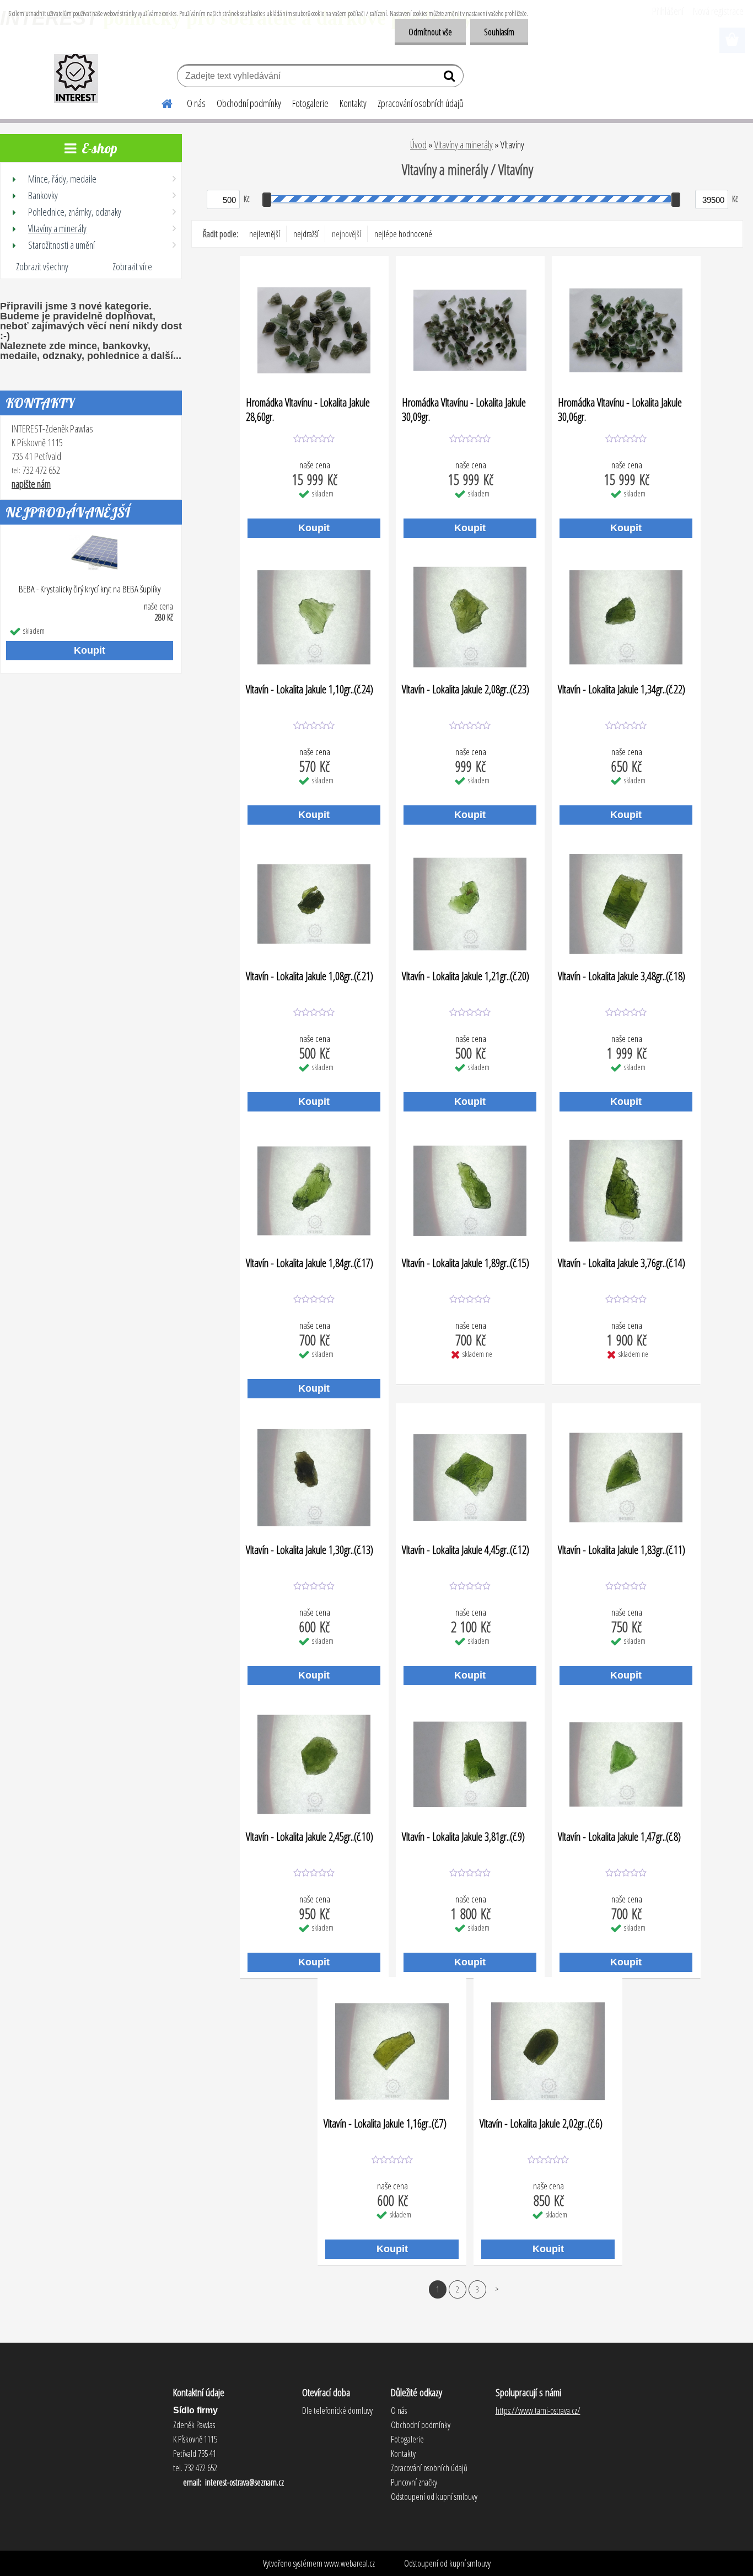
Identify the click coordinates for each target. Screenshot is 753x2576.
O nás (196, 103)
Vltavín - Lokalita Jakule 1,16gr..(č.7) (385, 2124)
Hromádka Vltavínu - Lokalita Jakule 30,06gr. (620, 409)
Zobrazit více (132, 266)
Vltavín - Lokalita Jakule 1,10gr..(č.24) (310, 690)
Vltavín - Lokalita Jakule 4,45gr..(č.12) (466, 1550)
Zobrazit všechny (42, 266)
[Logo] (76, 77)
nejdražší (306, 234)
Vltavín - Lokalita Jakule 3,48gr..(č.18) (622, 976)
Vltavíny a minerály (464, 145)
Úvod (418, 145)
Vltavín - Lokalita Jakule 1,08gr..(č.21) (310, 976)
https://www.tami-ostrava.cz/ (538, 2411)
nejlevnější (265, 234)
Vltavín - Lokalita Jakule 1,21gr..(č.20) (466, 976)
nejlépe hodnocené (403, 234)
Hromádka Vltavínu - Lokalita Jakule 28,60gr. (308, 409)
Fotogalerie (310, 103)
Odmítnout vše (430, 32)
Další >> (497, 2289)
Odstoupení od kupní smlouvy (447, 2563)
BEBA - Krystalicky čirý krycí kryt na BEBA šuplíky (90, 589)
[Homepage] (160, 102)
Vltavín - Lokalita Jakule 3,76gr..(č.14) (622, 1263)
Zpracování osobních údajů (421, 103)
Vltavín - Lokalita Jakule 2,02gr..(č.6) (541, 2124)
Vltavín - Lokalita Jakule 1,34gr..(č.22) (622, 690)
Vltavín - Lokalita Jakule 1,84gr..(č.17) (310, 1263)
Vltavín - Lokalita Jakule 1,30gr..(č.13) (310, 1550)
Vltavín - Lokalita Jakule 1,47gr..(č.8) (619, 1837)
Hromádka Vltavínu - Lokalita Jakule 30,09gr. (464, 409)
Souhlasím (499, 32)
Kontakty (353, 103)
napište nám (31, 484)
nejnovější (346, 234)
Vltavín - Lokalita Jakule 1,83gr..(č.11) (622, 1550)
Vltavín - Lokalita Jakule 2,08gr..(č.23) (466, 690)
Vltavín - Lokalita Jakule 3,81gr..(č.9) (463, 1837)
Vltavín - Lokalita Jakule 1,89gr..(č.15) (466, 1263)
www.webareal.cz (349, 2563)
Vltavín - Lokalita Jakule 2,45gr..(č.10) (310, 1837)
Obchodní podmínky (249, 103)
